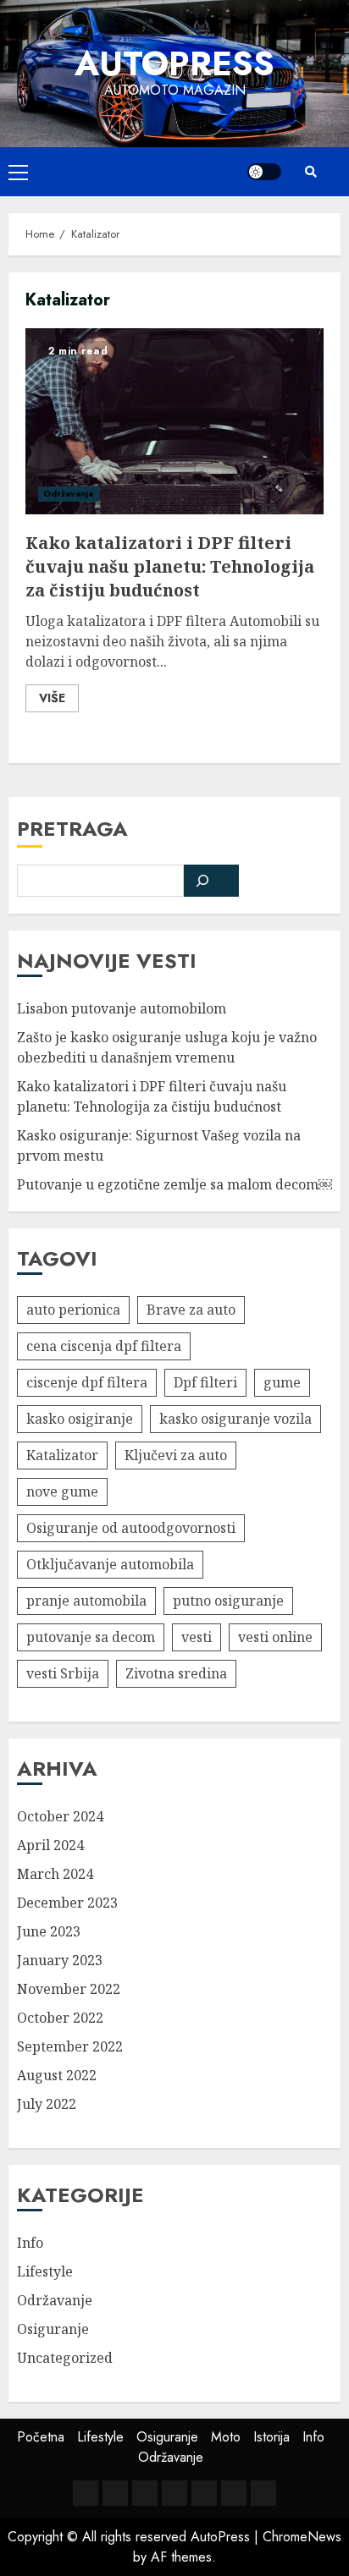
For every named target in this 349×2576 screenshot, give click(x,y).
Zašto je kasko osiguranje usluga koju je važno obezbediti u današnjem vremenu (167, 1047)
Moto (226, 2437)
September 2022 (70, 2046)
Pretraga (72, 829)
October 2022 (60, 2018)
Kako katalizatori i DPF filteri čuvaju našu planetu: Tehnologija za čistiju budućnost (174, 421)
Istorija (271, 2437)
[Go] (212, 881)
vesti (197, 1637)
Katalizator (62, 1455)
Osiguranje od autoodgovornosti (131, 1528)
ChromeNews (302, 2537)
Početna (41, 2437)
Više (52, 698)
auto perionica (73, 1310)
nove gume (62, 1491)
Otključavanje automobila (110, 1564)
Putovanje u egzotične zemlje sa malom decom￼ (174, 1184)
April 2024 (50, 1845)
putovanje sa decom (91, 1637)
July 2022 (47, 2104)
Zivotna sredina (176, 1673)
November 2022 (69, 1989)
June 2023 (49, 1931)
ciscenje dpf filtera (87, 1382)
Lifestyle (45, 2271)
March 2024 (55, 1874)
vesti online (275, 1637)
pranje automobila (86, 1601)
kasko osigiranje (80, 1419)
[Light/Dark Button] (264, 172)
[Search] (311, 172)
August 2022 (57, 2075)
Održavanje (69, 494)
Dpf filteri (205, 1382)
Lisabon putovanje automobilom (122, 1008)
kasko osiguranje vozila (235, 1419)
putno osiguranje (228, 1601)
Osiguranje (53, 2329)
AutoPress (174, 63)
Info (30, 2243)
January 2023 (60, 1960)
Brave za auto (191, 1310)
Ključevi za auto (176, 1455)
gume (282, 1382)
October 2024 (60, 1816)
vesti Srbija (63, 1673)
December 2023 (67, 1903)
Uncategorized (65, 2358)
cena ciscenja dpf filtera (104, 1346)
